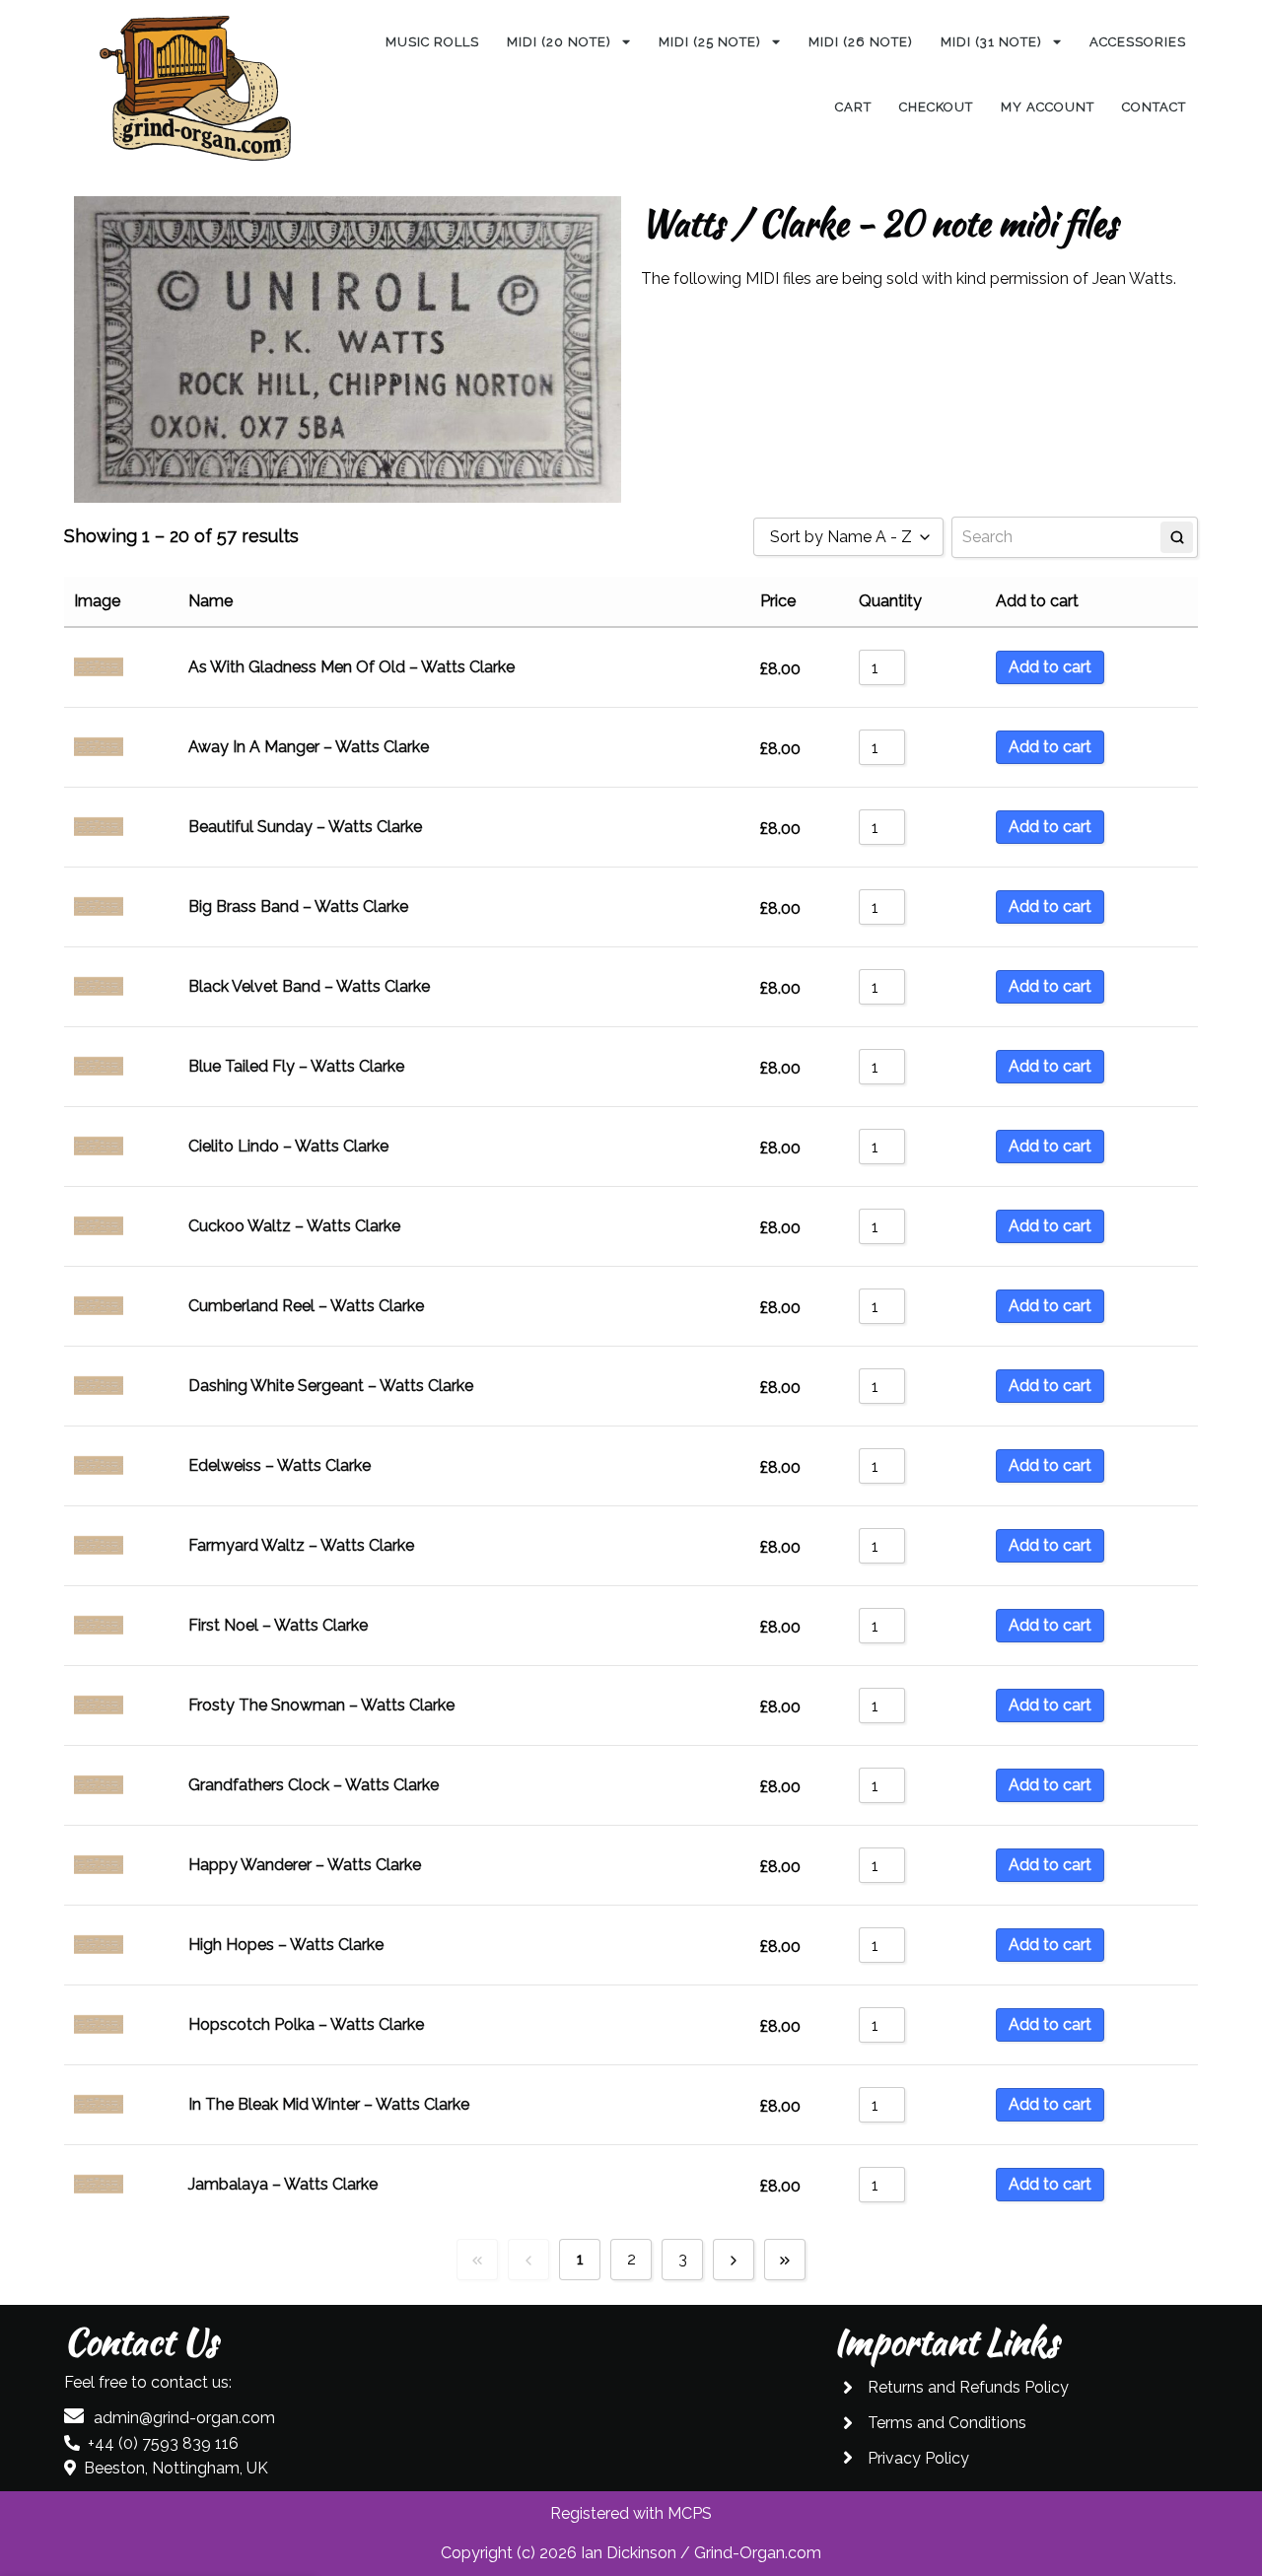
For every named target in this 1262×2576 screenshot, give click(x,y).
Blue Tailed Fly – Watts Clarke (296, 1066)
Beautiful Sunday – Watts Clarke (305, 827)
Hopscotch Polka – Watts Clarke (306, 2024)
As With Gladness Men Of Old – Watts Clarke (351, 667)
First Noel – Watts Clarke (278, 1625)
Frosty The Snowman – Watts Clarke (321, 1705)
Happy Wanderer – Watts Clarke (305, 1865)
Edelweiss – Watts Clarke (280, 1465)
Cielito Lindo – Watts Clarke (288, 1146)
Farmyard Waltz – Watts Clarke (301, 1545)
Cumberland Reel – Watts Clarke (306, 1306)
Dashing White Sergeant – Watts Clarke (331, 1386)
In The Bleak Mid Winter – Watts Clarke (329, 2104)
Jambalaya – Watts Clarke (283, 2184)
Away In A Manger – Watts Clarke (309, 747)
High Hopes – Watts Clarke (286, 1945)
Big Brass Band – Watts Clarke (298, 906)
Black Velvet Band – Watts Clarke (309, 986)
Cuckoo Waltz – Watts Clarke (294, 1226)
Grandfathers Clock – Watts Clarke (314, 1785)
